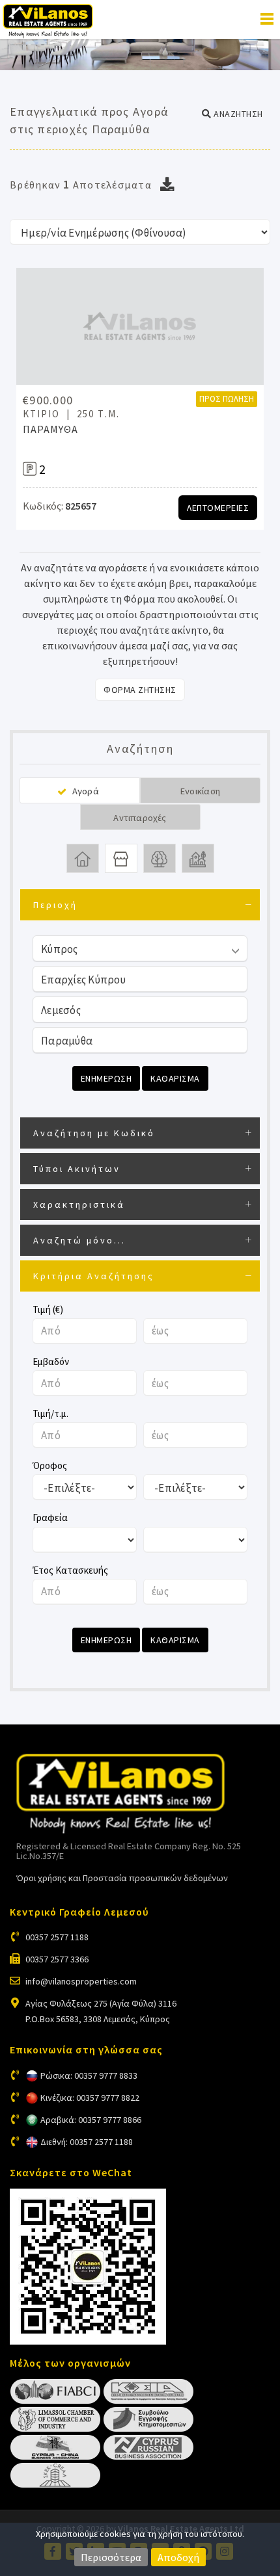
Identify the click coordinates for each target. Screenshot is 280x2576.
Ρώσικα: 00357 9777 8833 (89, 2075)
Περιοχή (55, 905)
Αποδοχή (178, 2557)
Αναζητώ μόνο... (79, 1240)
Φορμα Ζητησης (140, 690)
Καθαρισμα (175, 1078)
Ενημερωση (106, 1078)
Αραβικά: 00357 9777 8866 (91, 2120)
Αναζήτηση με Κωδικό (94, 1133)
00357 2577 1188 (57, 1937)
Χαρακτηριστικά (79, 1204)
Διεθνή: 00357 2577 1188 (87, 2142)
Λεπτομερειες (218, 508)
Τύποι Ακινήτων (77, 1169)
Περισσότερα (111, 2557)
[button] (232, 114)
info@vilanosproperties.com (81, 1981)
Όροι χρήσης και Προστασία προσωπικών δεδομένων (122, 1878)
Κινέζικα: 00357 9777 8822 (90, 2098)
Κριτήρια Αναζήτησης (94, 1276)
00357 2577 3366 (57, 1959)
